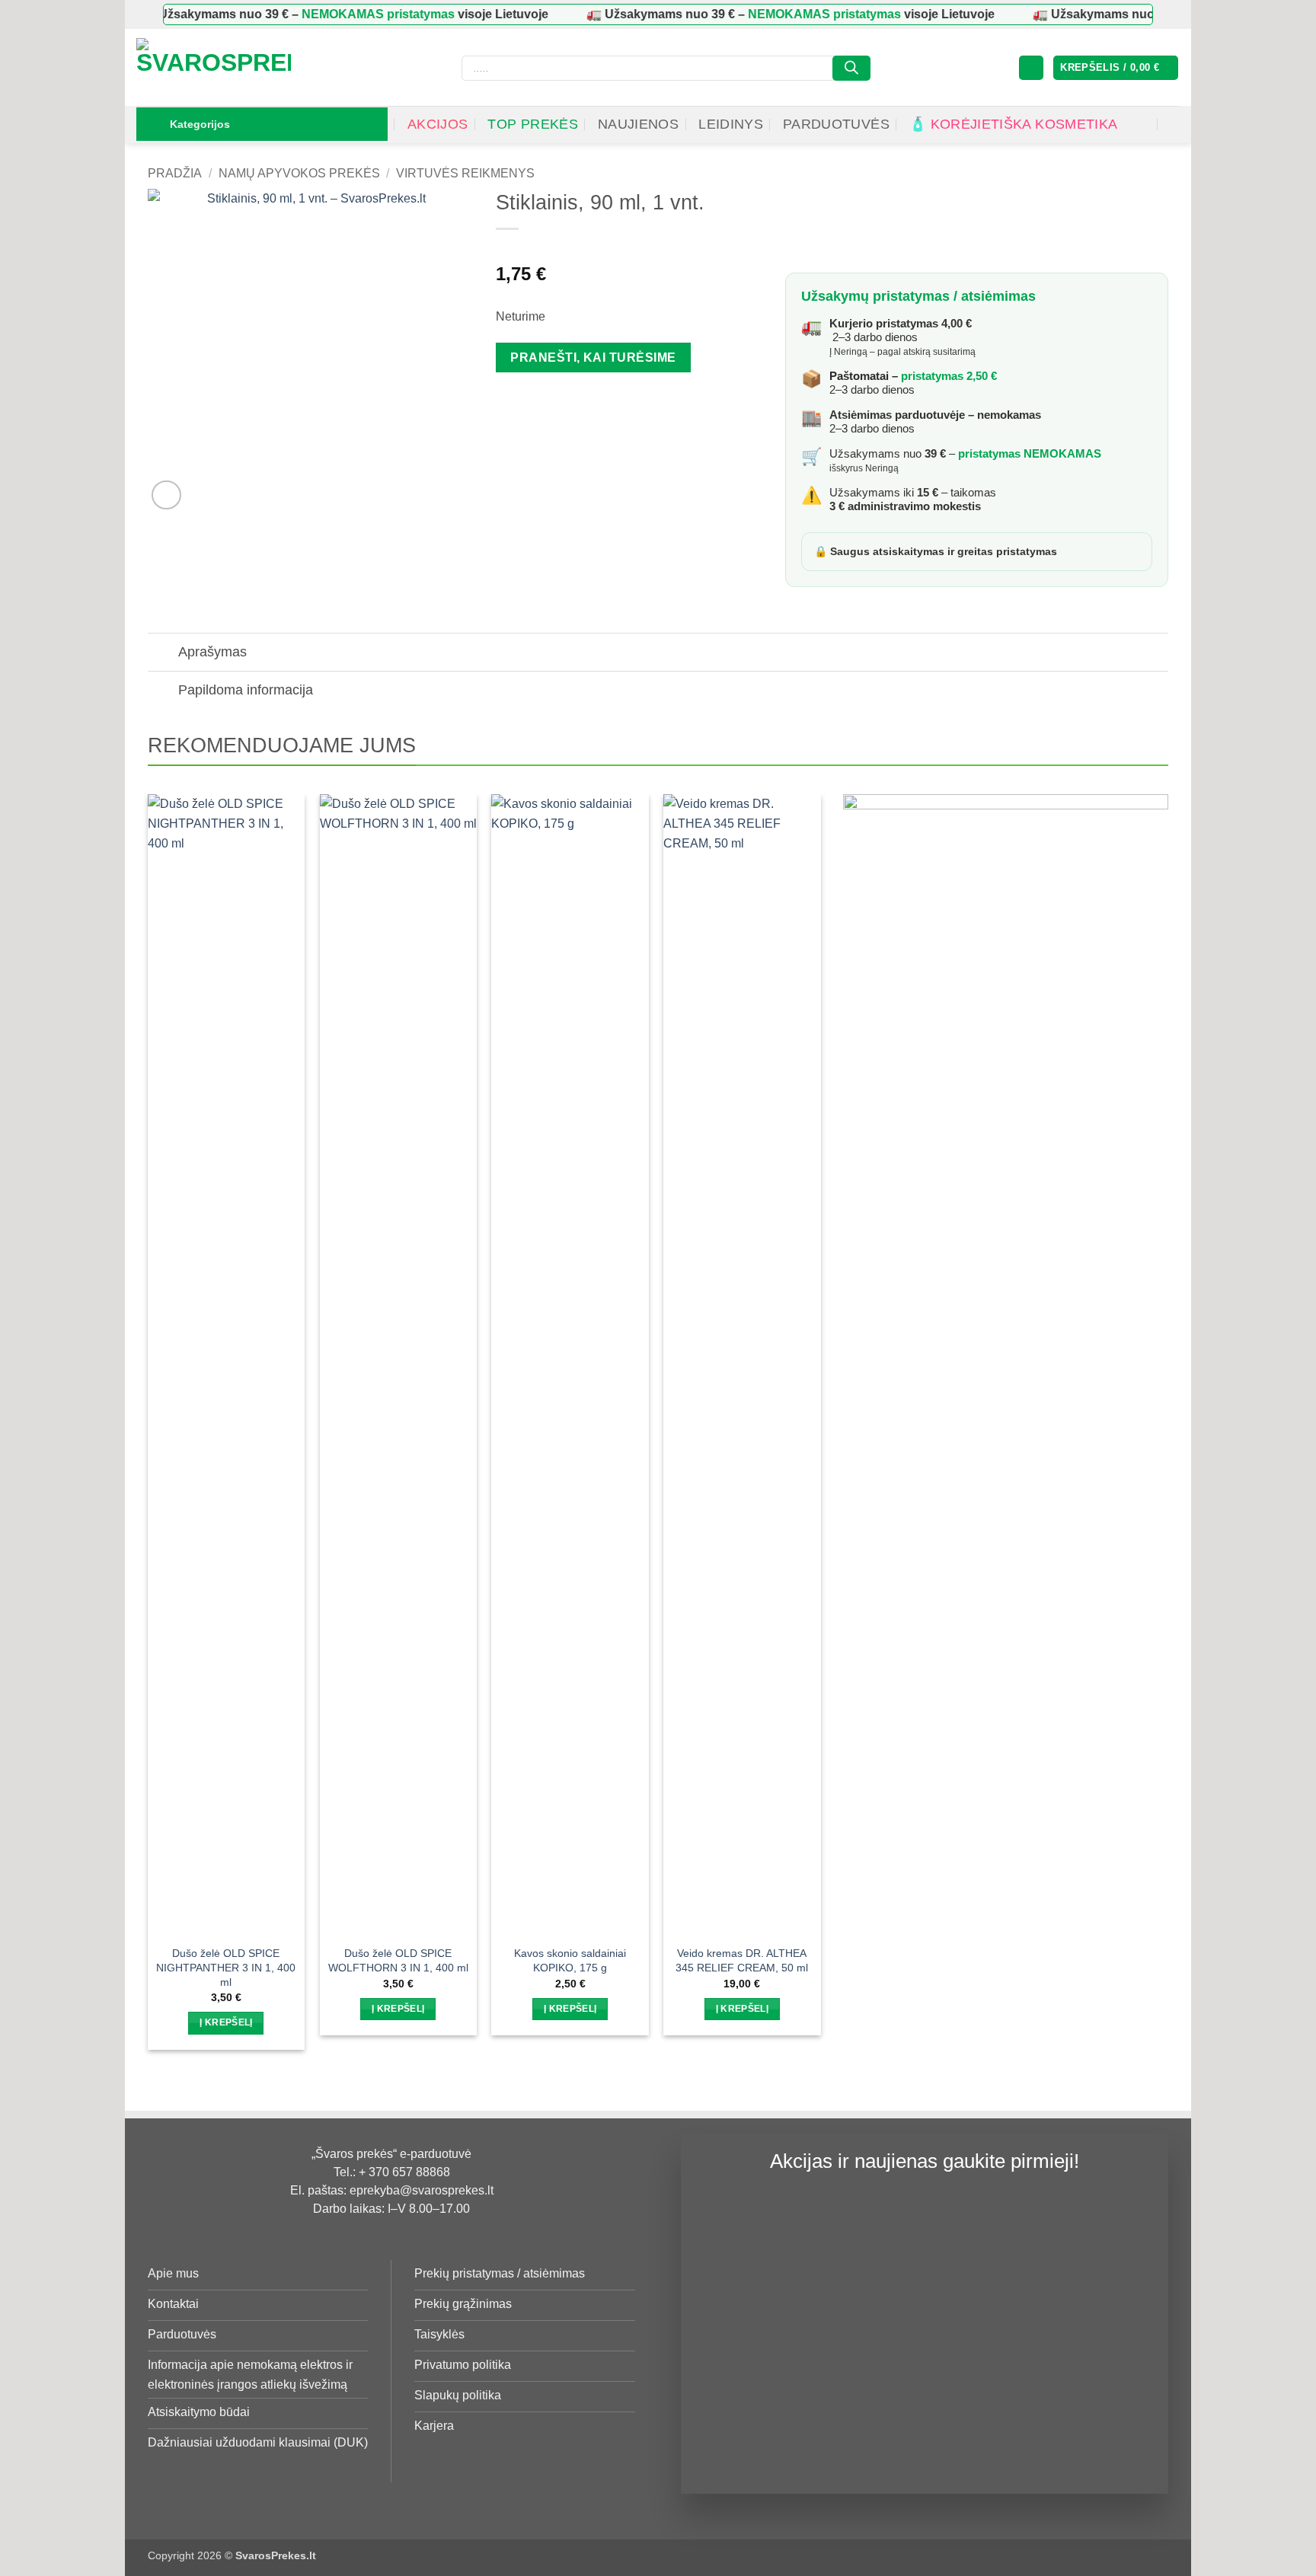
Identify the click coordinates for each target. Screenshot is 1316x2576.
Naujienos (638, 124)
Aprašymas (212, 652)
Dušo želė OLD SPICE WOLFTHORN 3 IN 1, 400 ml (398, 1960)
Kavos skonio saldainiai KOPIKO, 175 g (570, 1960)
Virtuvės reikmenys (465, 173)
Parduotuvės (836, 124)
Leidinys (731, 124)
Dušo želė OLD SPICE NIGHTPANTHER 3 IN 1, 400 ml (226, 1967)
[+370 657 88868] (1173, 124)
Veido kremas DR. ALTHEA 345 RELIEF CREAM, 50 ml (742, 1960)
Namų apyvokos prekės (299, 173)
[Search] (851, 68)
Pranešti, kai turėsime (593, 358)
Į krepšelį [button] (226, 2022)
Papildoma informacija (246, 690)
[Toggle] (163, 654)
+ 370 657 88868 (404, 2172)
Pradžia (175, 173)
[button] (1031, 68)
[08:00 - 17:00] (1143, 124)
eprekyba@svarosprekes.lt (422, 2190)
